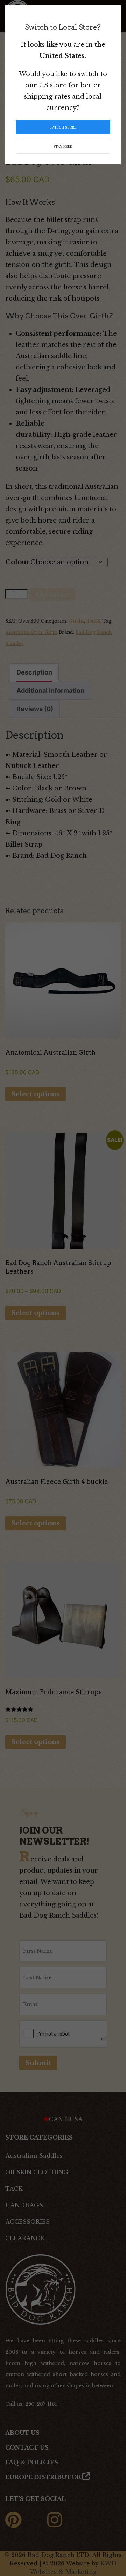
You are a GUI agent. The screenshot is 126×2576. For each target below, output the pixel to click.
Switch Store (63, 127)
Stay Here (63, 147)
